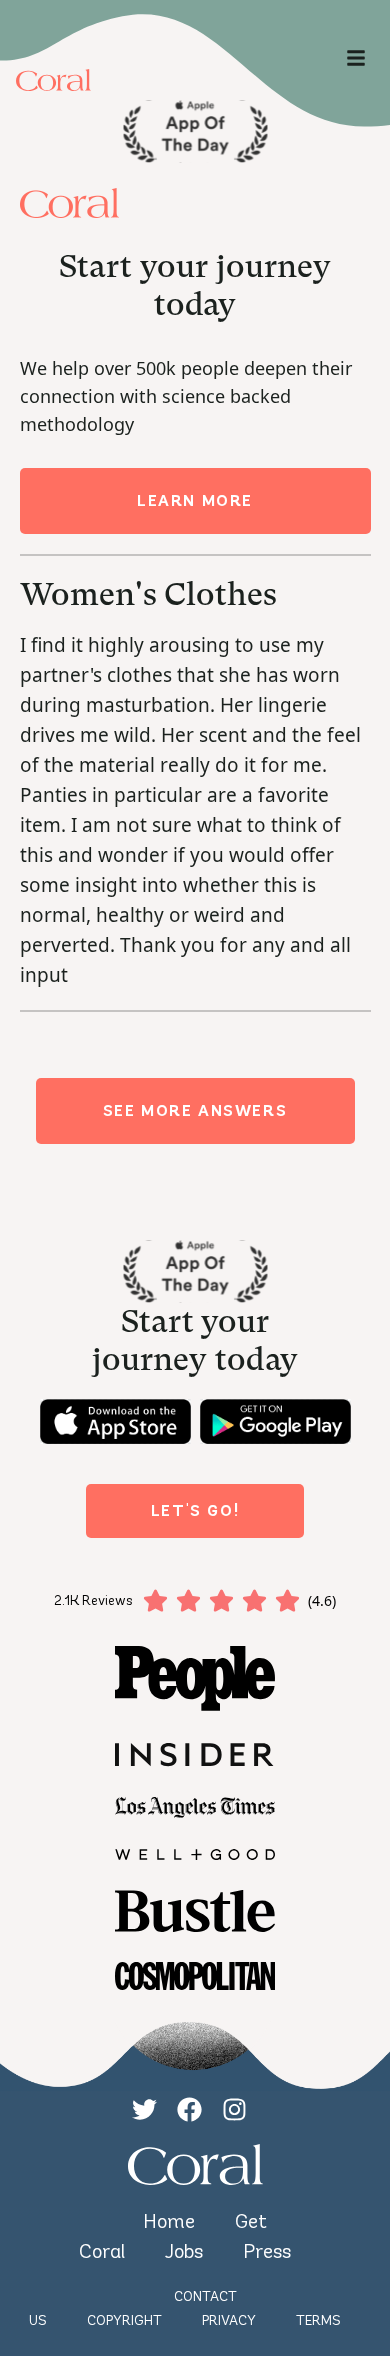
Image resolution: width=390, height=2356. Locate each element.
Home (169, 2221)
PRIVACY (229, 2320)
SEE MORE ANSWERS (195, 1110)
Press (267, 2251)
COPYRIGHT (124, 2320)
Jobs (184, 2251)
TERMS (318, 2320)
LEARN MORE (195, 500)
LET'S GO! (195, 1510)
